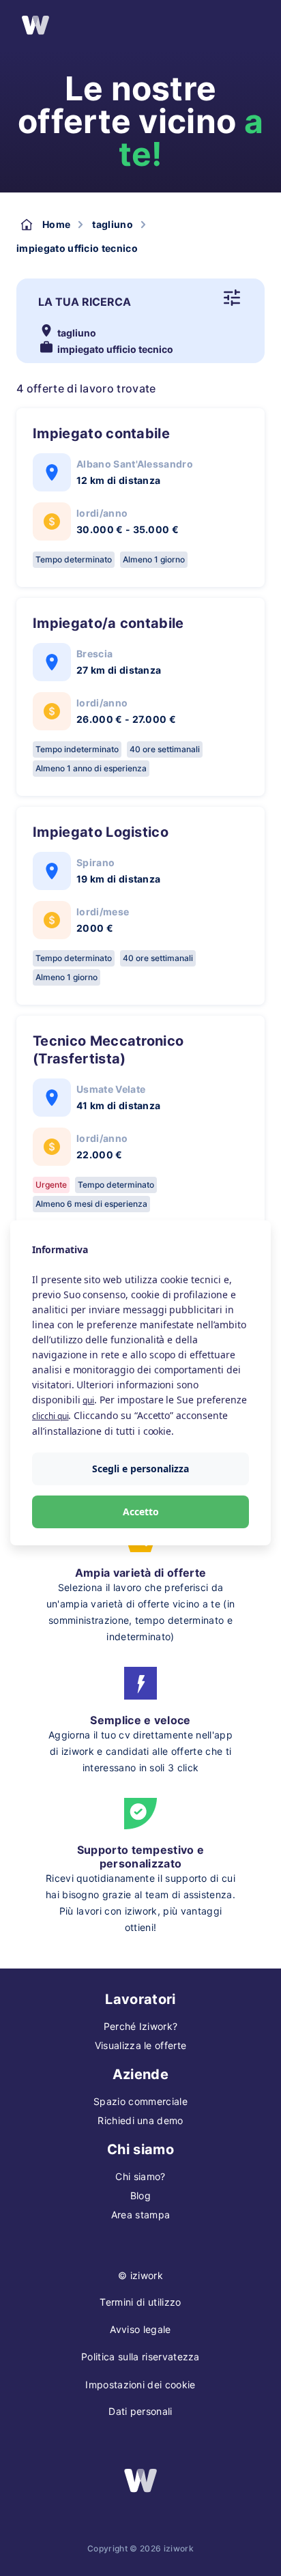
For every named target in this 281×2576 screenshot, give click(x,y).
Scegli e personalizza (140, 1469)
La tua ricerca (85, 302)
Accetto (141, 1512)
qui (88, 1400)
